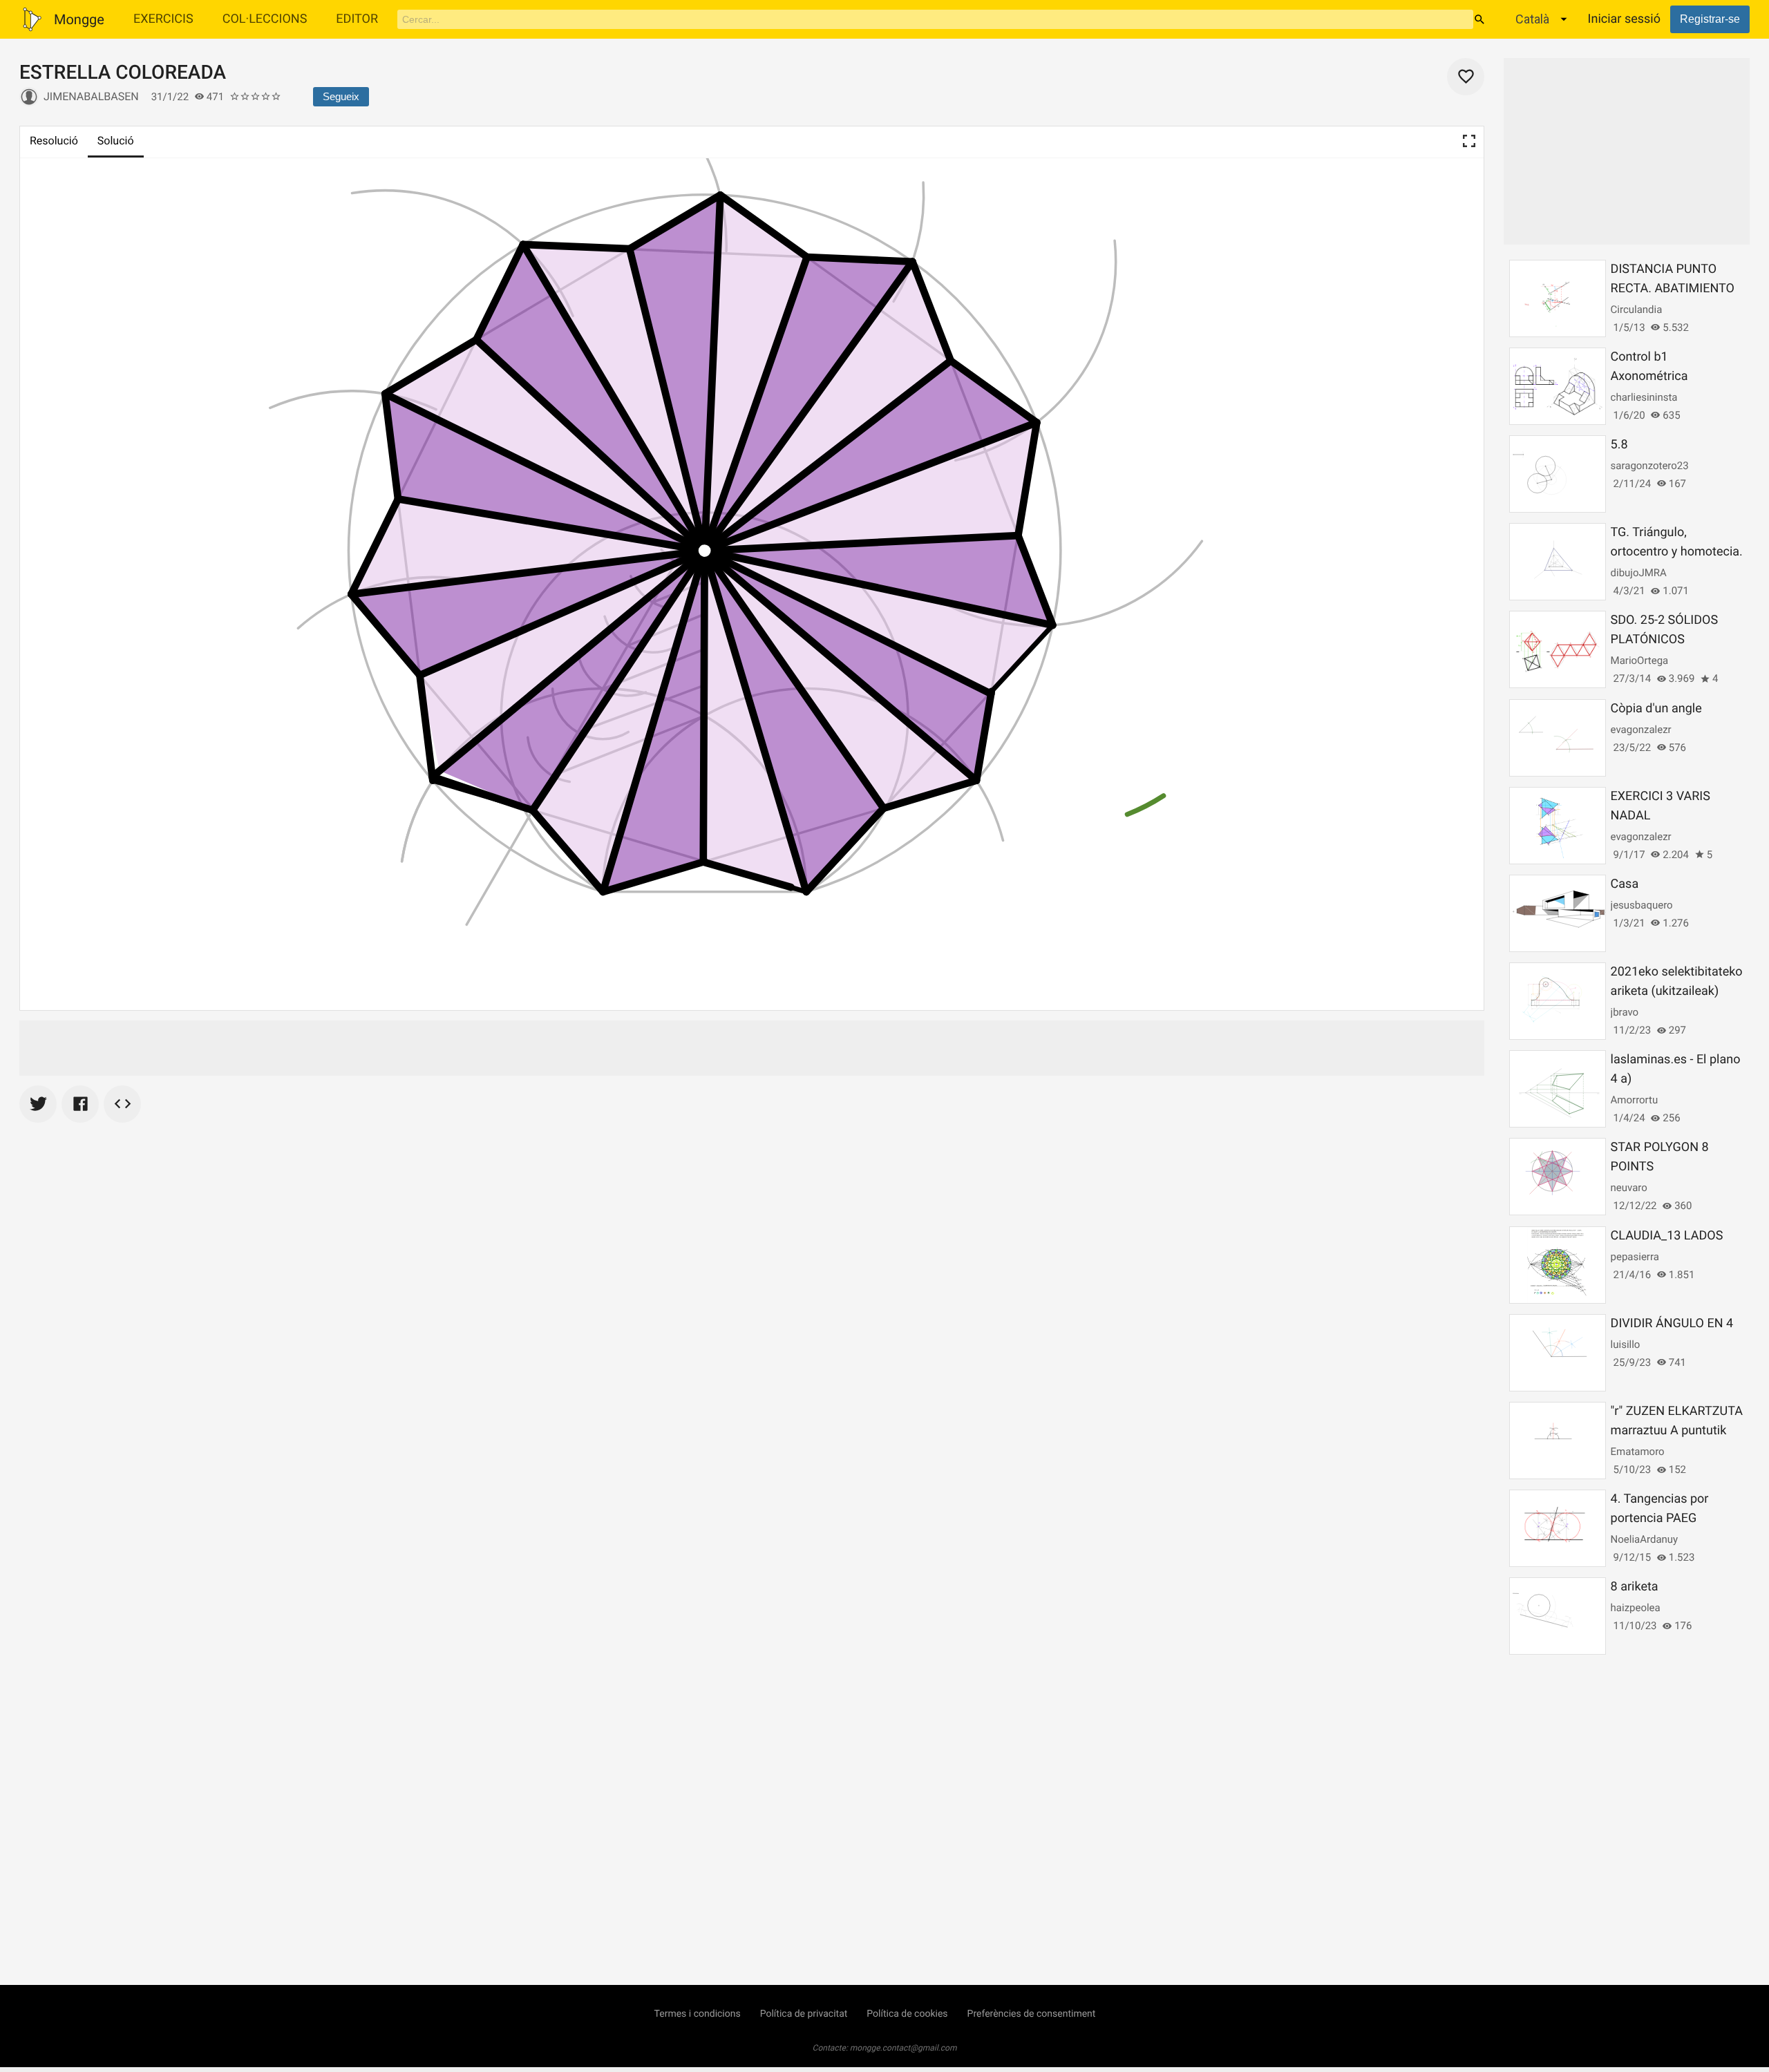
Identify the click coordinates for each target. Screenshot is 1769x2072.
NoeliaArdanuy (1645, 1539)
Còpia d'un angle (1656, 709)
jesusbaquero (1642, 905)
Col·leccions (265, 19)
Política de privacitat (804, 2014)
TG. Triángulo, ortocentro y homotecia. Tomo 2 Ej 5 (1677, 552)
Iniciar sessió (1624, 19)
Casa (1625, 884)
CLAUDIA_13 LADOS (1667, 1236)
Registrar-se (1710, 19)
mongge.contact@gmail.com (904, 2048)
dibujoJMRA (1639, 573)
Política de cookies (907, 2014)
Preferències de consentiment (1032, 2014)
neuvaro (1629, 1188)
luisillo (1626, 1344)
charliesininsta (1644, 397)
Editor (357, 19)
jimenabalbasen (91, 96)
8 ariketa (1635, 1587)
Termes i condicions (698, 2014)
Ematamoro (1638, 1452)
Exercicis (163, 19)
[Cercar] (1479, 19)
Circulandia (1637, 310)
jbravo (1625, 1012)
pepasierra (1635, 1257)
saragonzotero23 (1650, 466)
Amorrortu (1635, 1100)
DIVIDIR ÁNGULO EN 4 (1672, 1323)
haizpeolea (1636, 1608)
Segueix (341, 96)
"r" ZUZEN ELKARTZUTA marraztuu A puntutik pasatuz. (1677, 1431)
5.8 (1619, 445)
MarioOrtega (1640, 660)
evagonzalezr (1641, 730)
